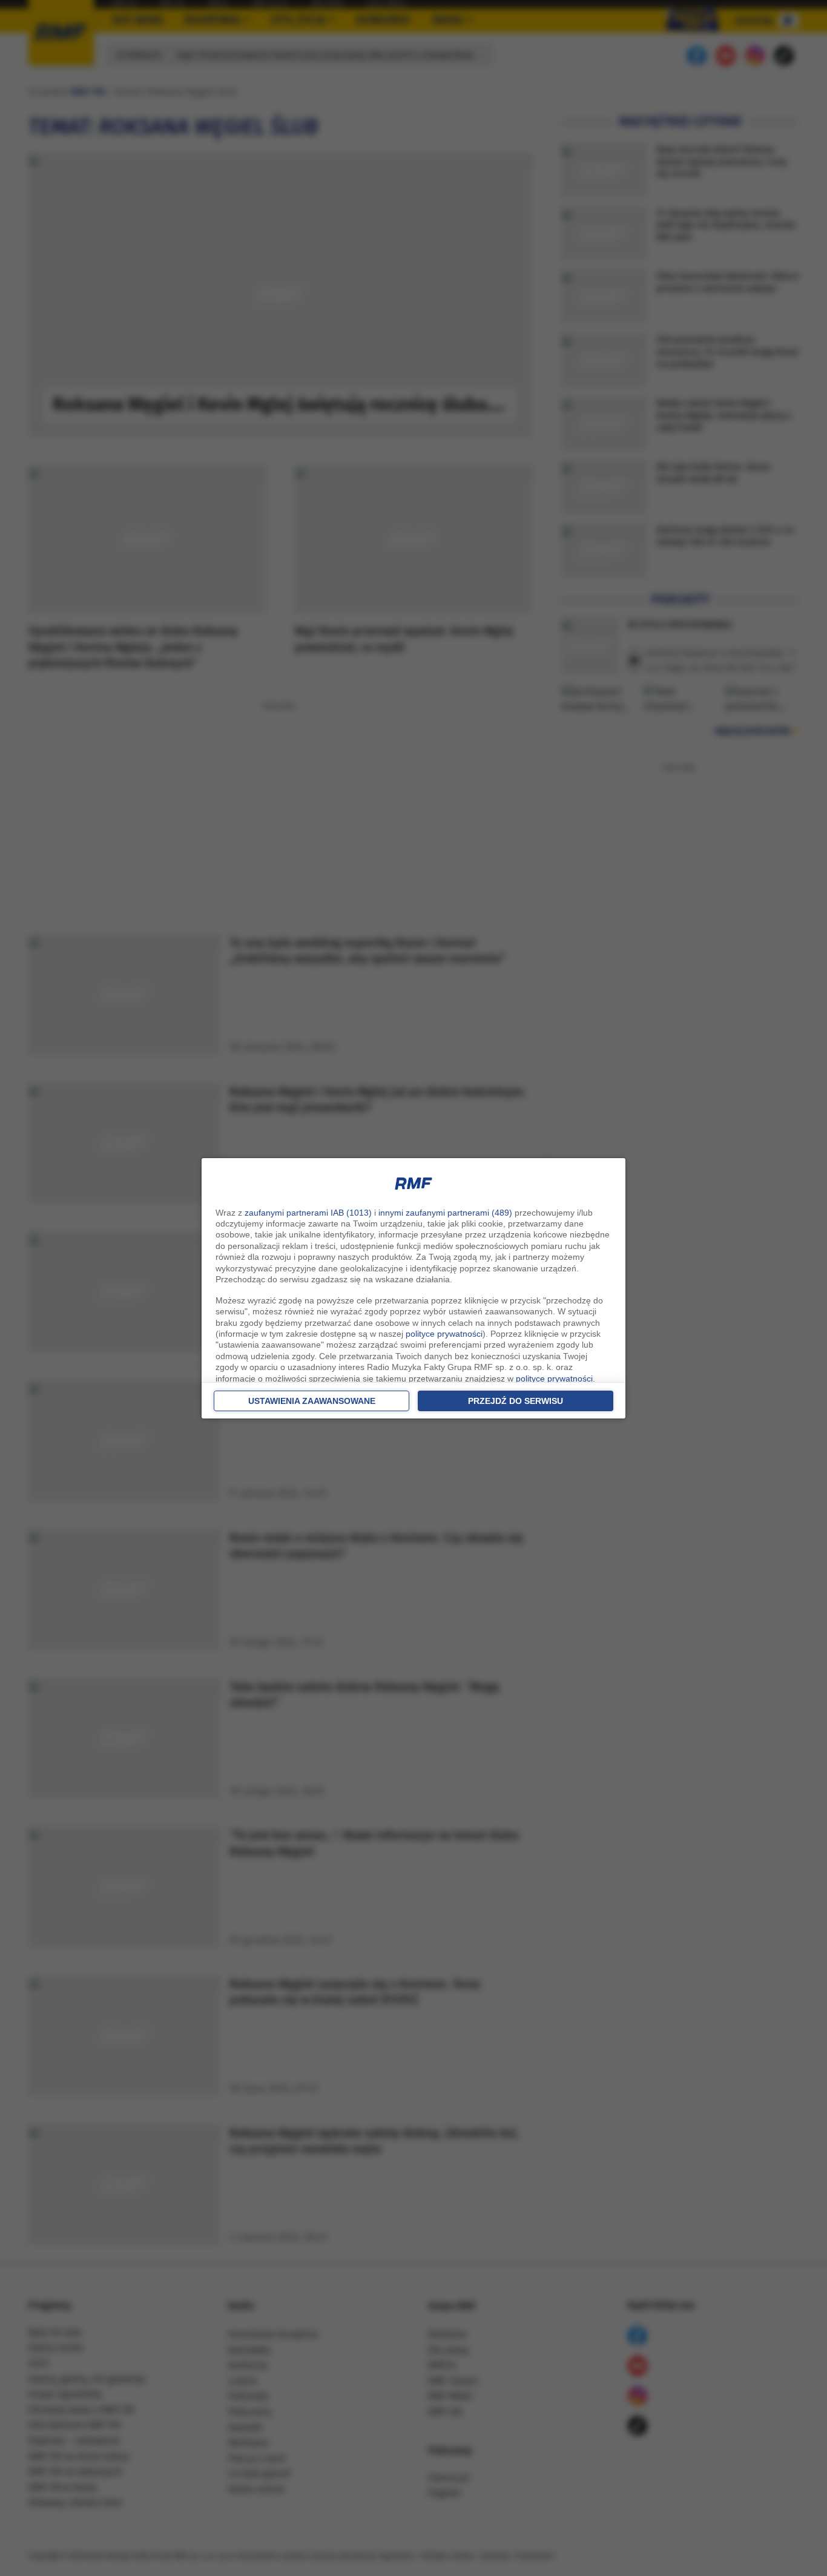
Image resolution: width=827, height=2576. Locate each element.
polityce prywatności (444, 1334)
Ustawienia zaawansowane (312, 1401)
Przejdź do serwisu (516, 1401)
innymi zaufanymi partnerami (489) (445, 1213)
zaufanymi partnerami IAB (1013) (308, 1213)
